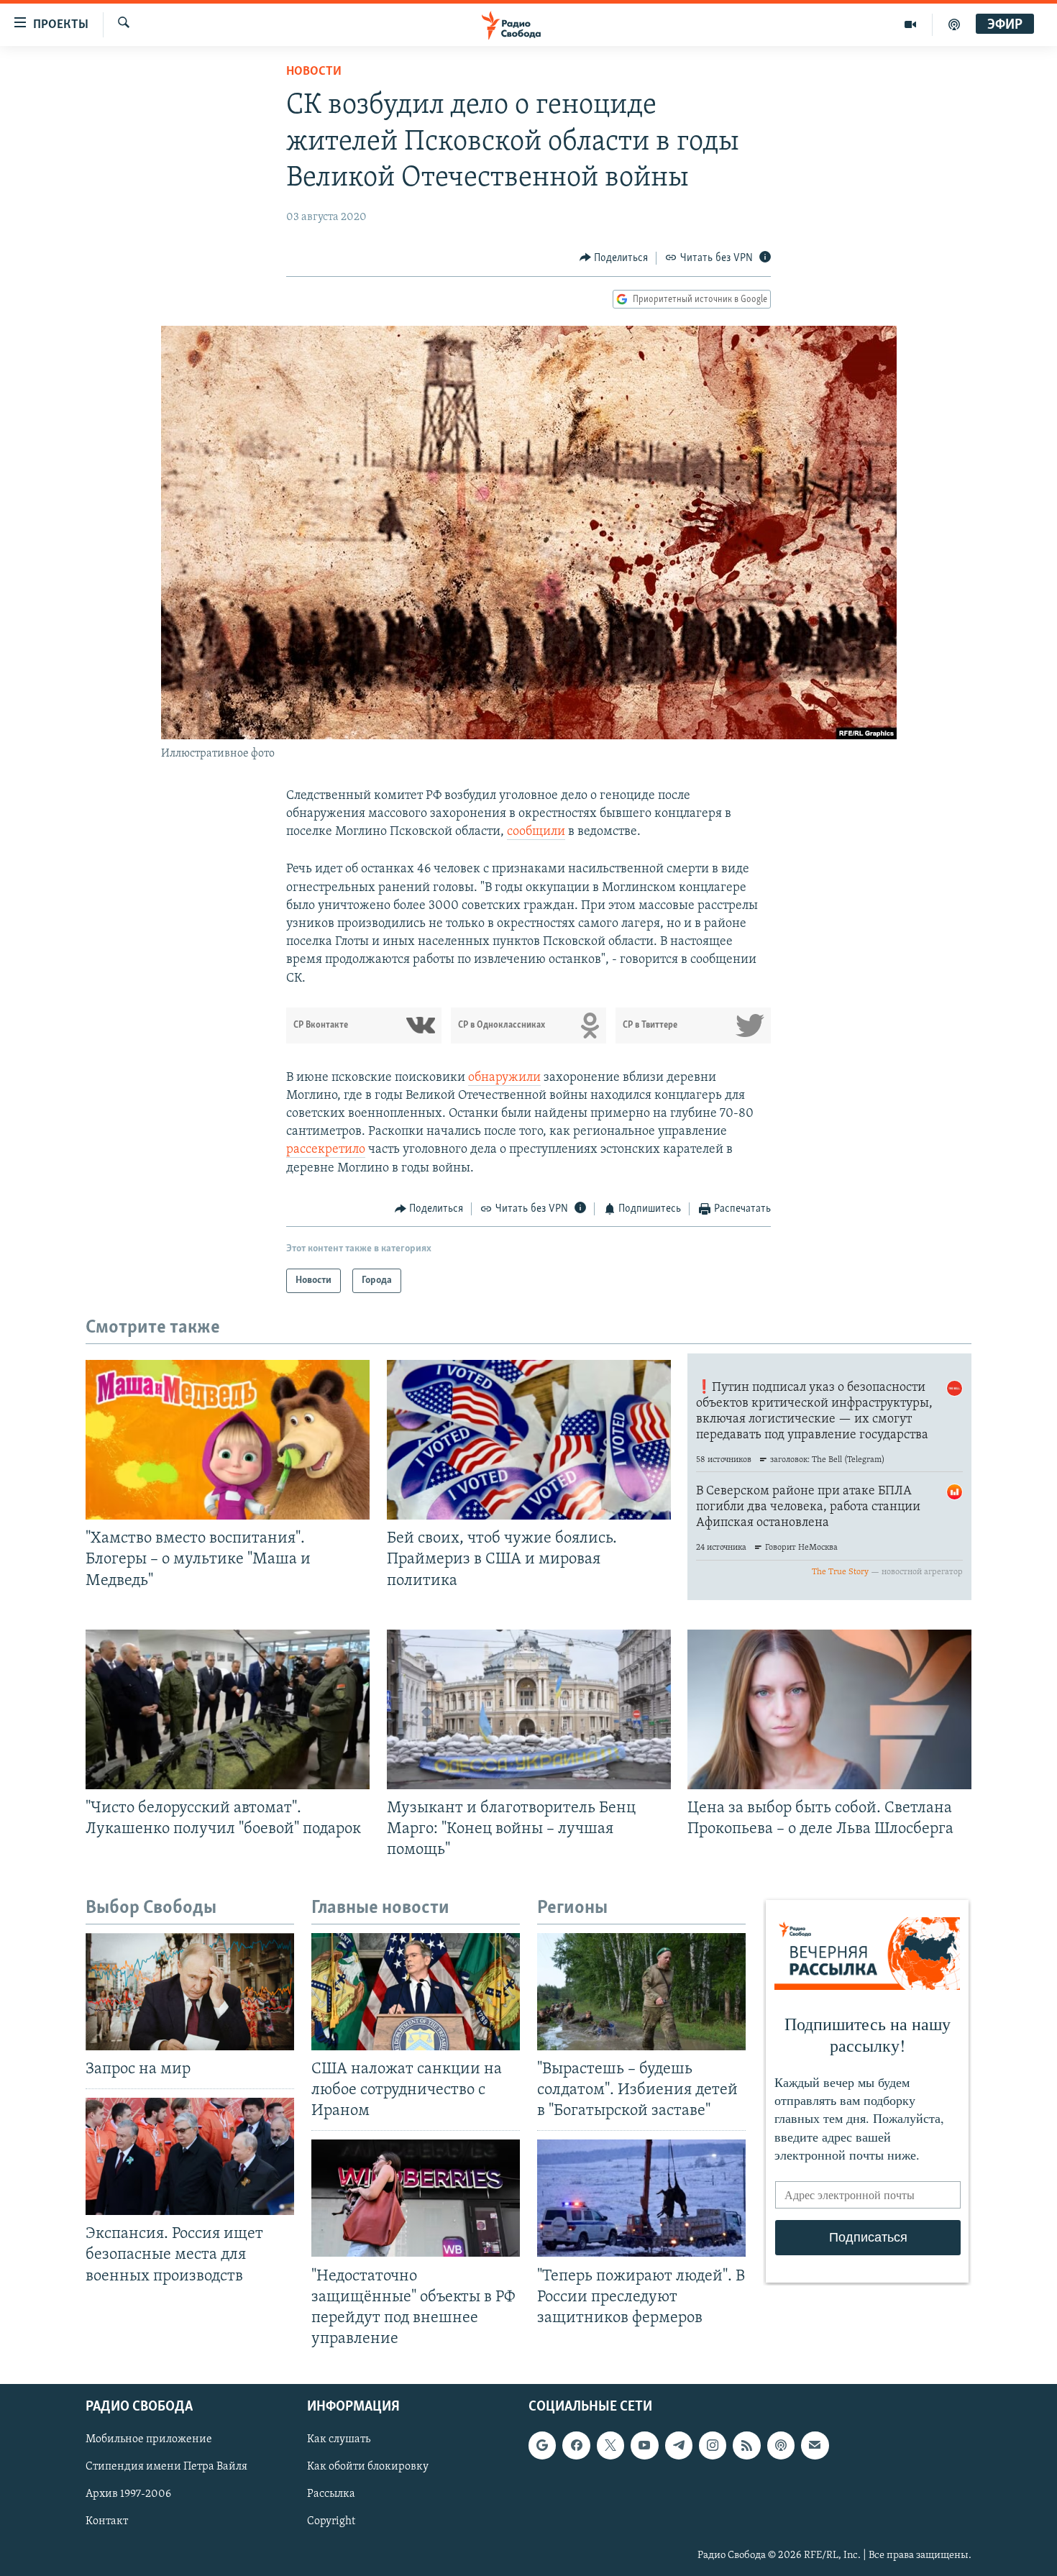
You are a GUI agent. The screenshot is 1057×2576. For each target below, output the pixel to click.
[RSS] (746, 2445)
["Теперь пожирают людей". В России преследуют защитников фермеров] (641, 2198)
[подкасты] (954, 24)
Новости (314, 72)
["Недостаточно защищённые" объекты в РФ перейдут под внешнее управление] (416, 2198)
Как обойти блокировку (368, 2467)
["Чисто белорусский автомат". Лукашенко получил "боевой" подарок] (228, 1709)
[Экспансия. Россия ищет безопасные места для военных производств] (190, 2156)
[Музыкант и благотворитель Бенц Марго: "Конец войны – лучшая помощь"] (529, 1709)
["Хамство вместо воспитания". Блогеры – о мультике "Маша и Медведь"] (228, 1440)
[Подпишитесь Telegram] (679, 2445)
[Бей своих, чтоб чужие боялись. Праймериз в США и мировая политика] (529, 1440)
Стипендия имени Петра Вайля (166, 2467)
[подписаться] (815, 2445)
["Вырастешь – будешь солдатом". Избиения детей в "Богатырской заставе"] (641, 1992)
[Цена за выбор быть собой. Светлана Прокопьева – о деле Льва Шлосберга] (829, 1709)
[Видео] (911, 24)
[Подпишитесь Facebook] (576, 2445)
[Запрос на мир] (190, 1992)
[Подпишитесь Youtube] (644, 2445)
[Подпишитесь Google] (542, 2445)
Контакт (107, 2521)
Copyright (331, 2521)
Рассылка (331, 2494)
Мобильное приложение (149, 2439)
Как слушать (339, 2439)
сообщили (536, 832)
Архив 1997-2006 (128, 2494)
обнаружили (504, 1078)
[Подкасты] (781, 2445)
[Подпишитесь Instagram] (713, 2445)
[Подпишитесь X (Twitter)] (610, 2445)
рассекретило (326, 1150)
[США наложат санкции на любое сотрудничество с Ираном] (416, 1992)
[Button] (614, 258)
